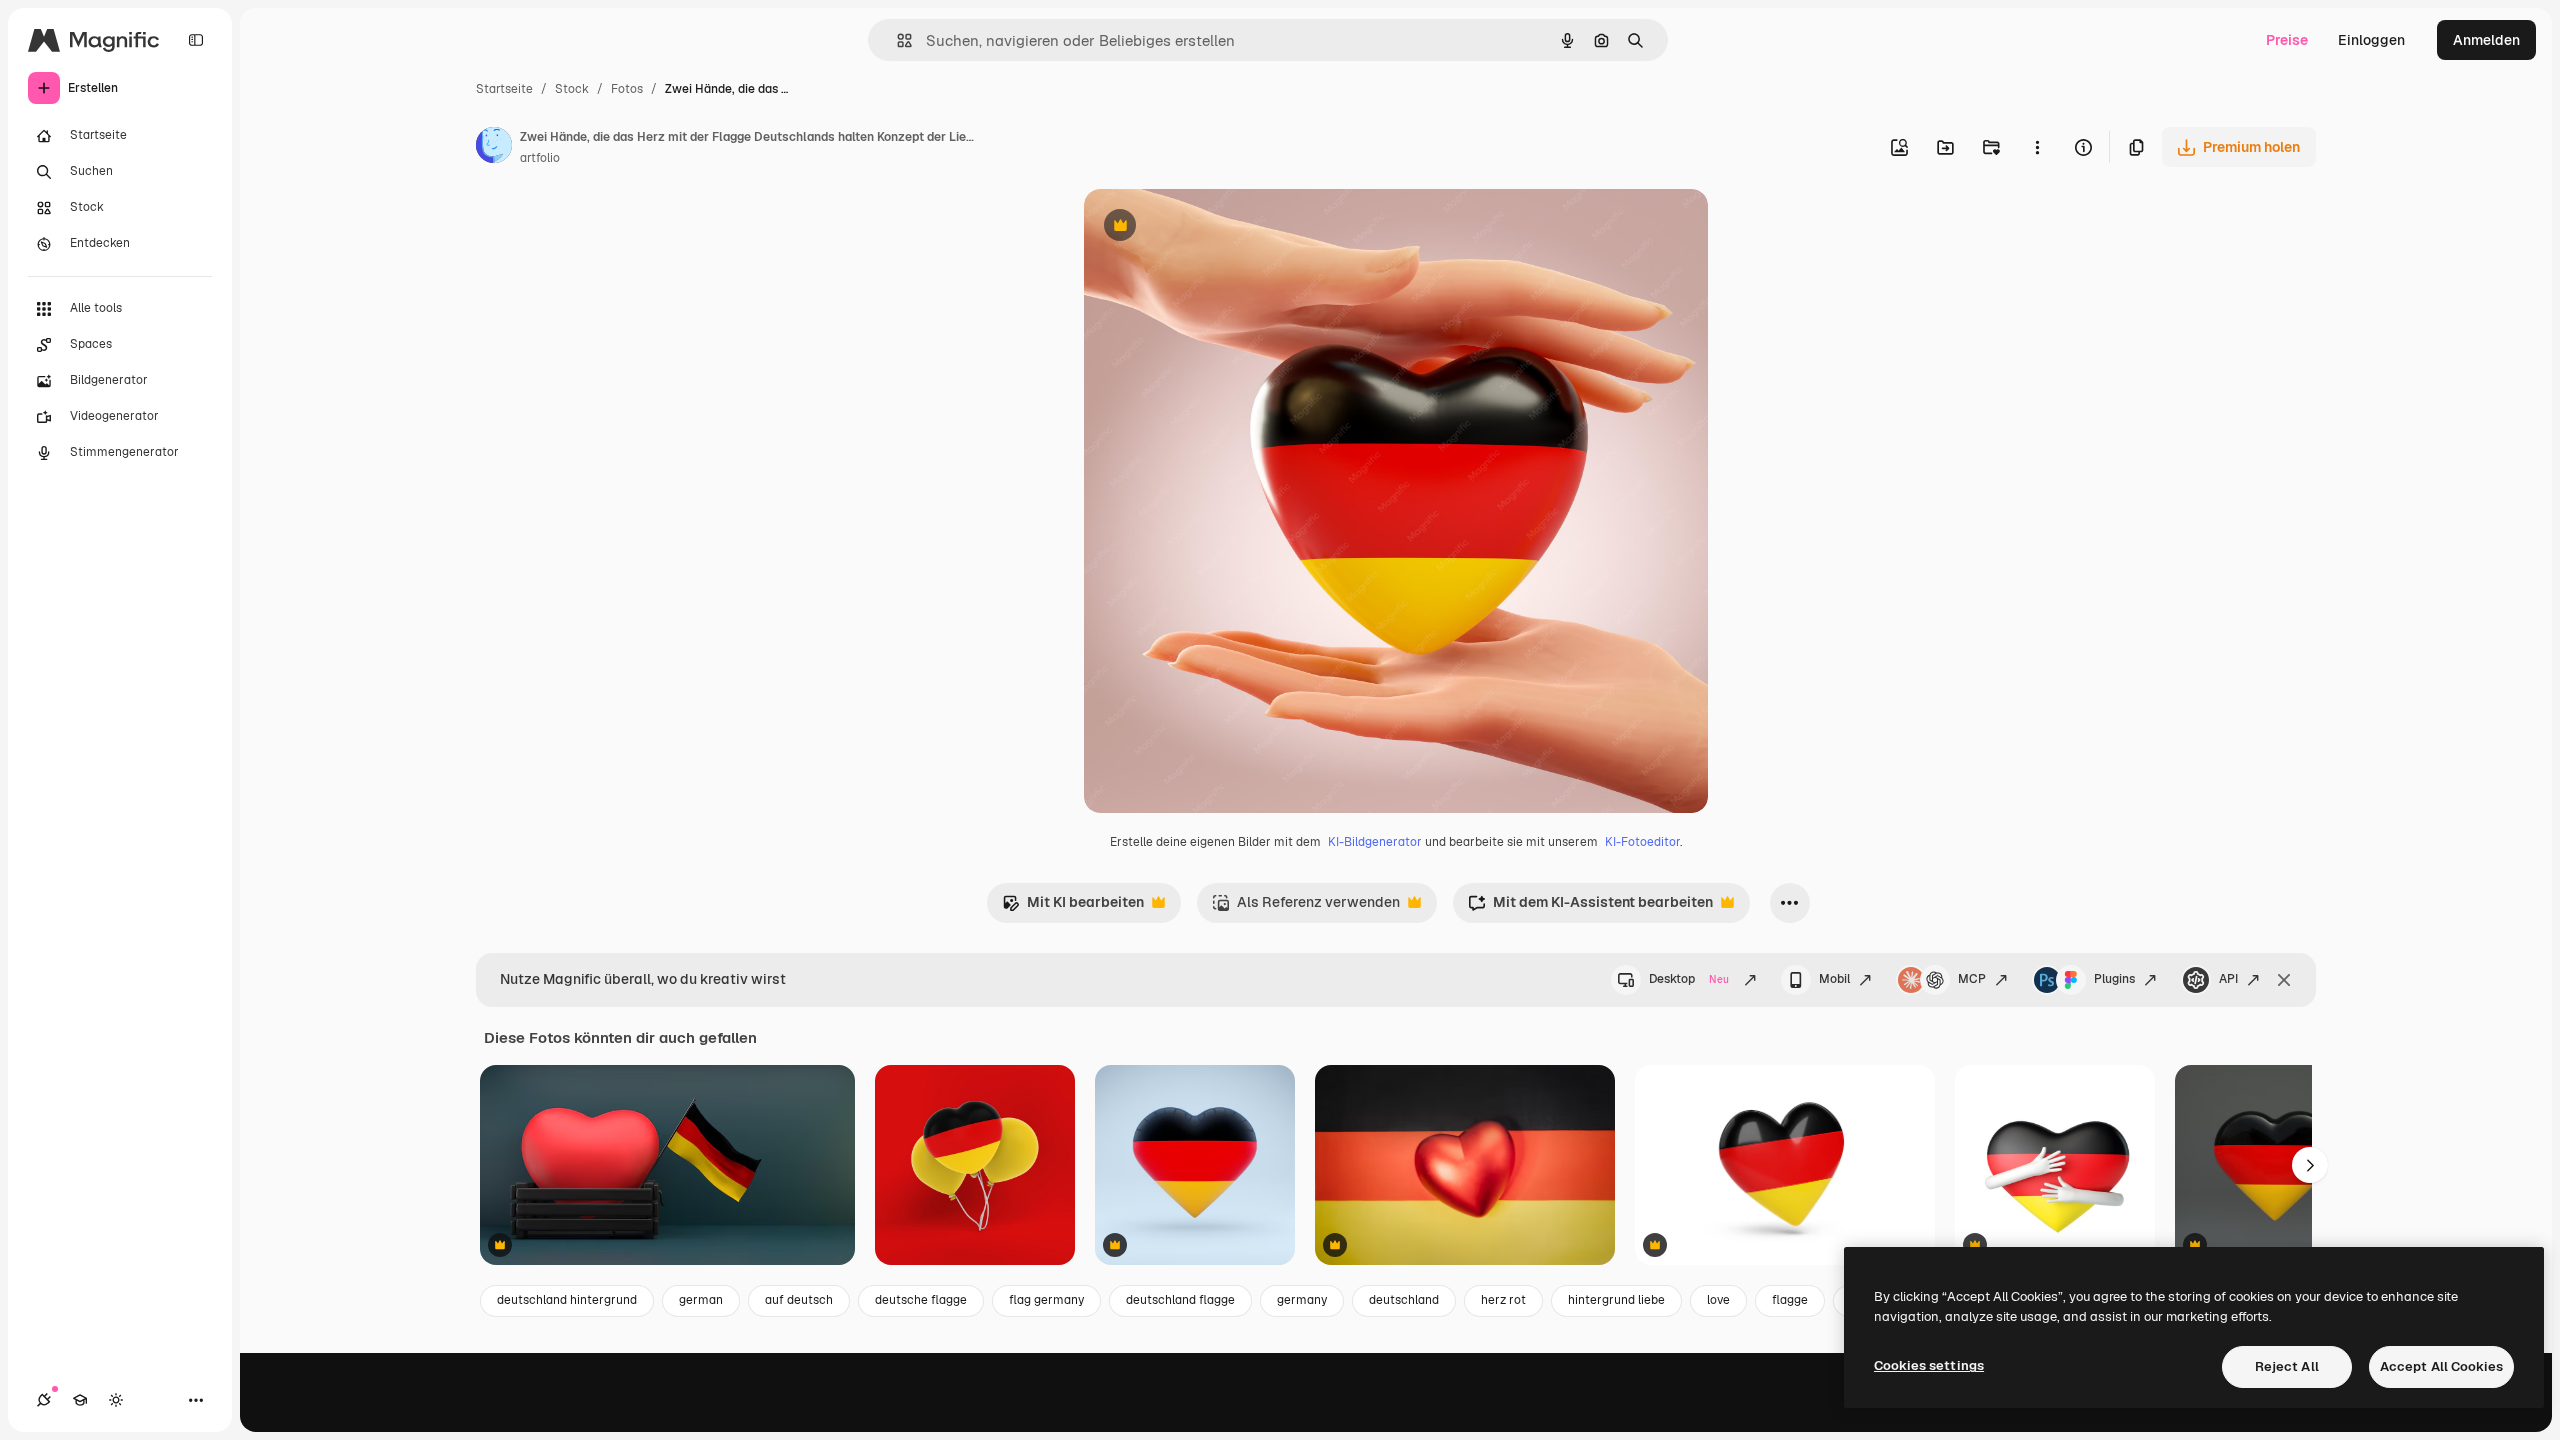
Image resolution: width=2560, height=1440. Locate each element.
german (701, 1300)
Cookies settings (1929, 1365)
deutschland (1404, 1300)
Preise (2287, 40)
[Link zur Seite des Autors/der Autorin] (494, 148)
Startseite (504, 89)
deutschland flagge (1180, 1300)
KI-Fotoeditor (1642, 842)
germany (1302, 1300)
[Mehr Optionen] (2037, 147)
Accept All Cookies (2441, 1366)
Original (1212, 227)
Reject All (2287, 1366)
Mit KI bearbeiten (1073, 907)
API (2228, 979)
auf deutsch (799, 1300)
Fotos (627, 89)
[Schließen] (2284, 980)
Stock (572, 89)
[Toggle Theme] (116, 1400)
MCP (1972, 979)
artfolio (540, 158)
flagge (1790, 1300)
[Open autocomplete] (896, 40)
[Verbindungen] (44, 1400)
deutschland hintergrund (567, 1300)
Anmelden (2486, 40)
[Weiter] (2310, 1165)
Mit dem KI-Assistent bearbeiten (1590, 907)
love (1718, 1300)
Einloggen (2371, 40)
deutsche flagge (921, 1300)
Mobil (1834, 979)
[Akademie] (80, 1400)
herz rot (1503, 1300)
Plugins (2114, 979)
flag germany (1046, 1300)
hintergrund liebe (1616, 1300)
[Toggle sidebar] (196, 40)
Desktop (1689, 979)
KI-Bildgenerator (1375, 842)
